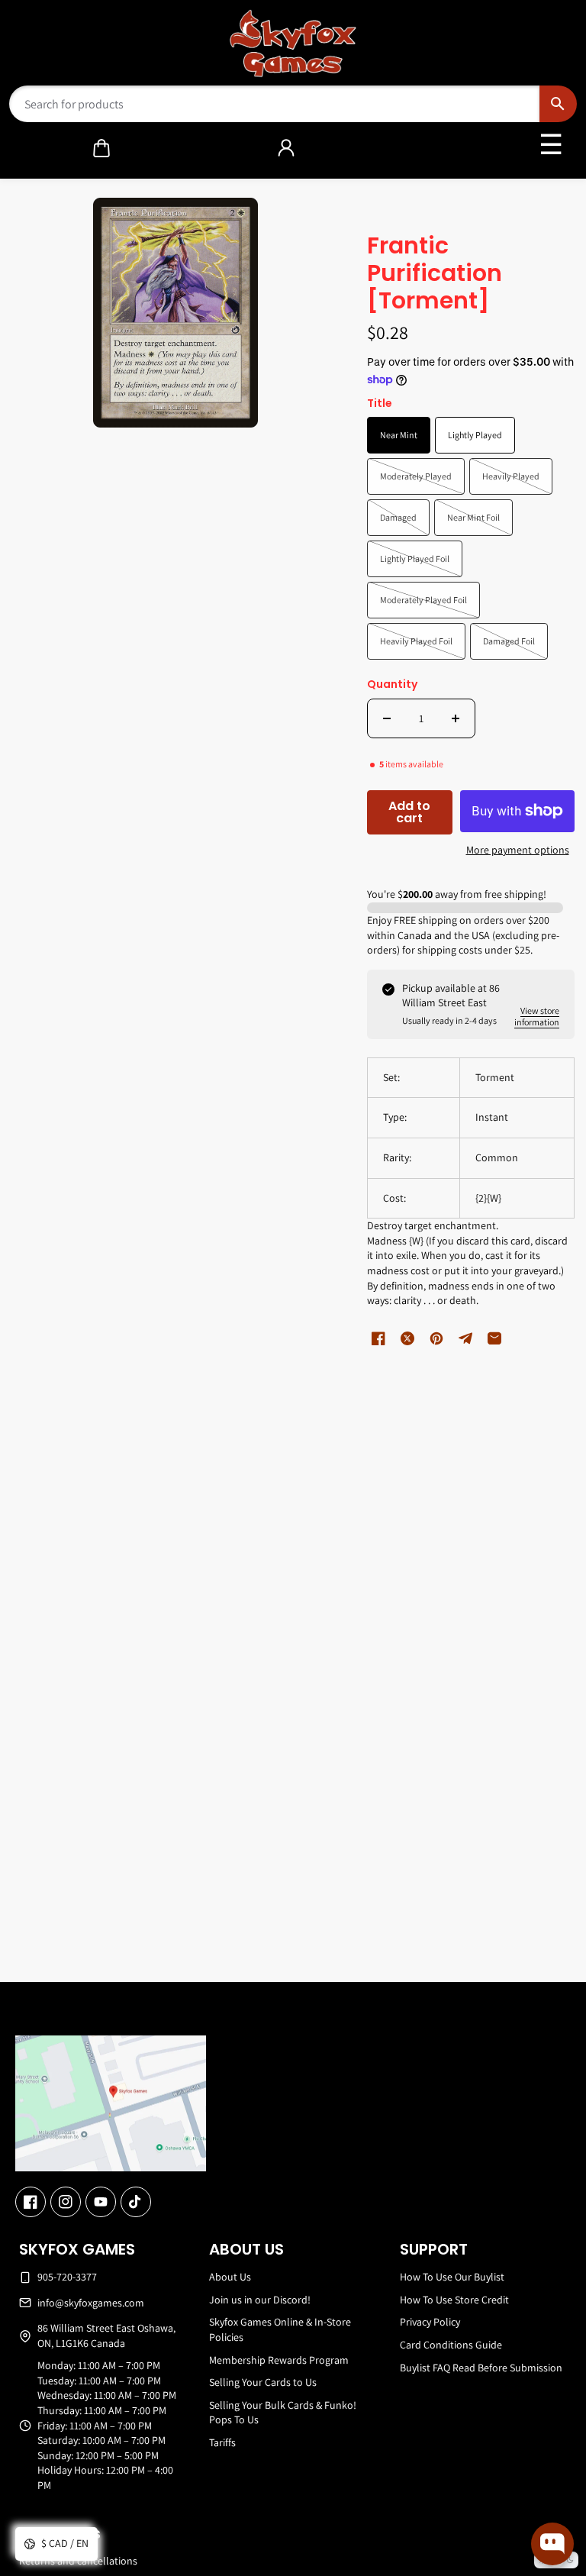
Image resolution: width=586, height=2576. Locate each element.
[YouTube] (101, 2202)
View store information (537, 1016)
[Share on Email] (494, 1338)
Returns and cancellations (78, 2561)
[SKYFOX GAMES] (293, 44)
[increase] (456, 718)
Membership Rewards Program (279, 2360)
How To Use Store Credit (454, 2300)
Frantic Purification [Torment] (435, 274)
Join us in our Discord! (260, 2300)
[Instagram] (66, 2202)
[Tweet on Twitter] (407, 1338)
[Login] (286, 148)
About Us (230, 2277)
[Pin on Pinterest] (436, 1338)
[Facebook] (31, 2202)
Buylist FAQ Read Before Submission (481, 2368)
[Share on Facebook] (378, 1338)
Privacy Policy (430, 2322)
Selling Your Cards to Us (263, 2382)
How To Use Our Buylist (452, 2277)
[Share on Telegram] (465, 1338)
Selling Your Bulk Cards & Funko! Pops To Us (283, 2413)
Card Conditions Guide (451, 2345)
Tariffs (222, 2442)
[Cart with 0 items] (101, 148)
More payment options (518, 850)
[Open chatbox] (552, 2544)
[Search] (558, 104)
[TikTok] (136, 2202)
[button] (101, 148)
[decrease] (387, 718)
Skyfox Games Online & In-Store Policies (280, 2329)
